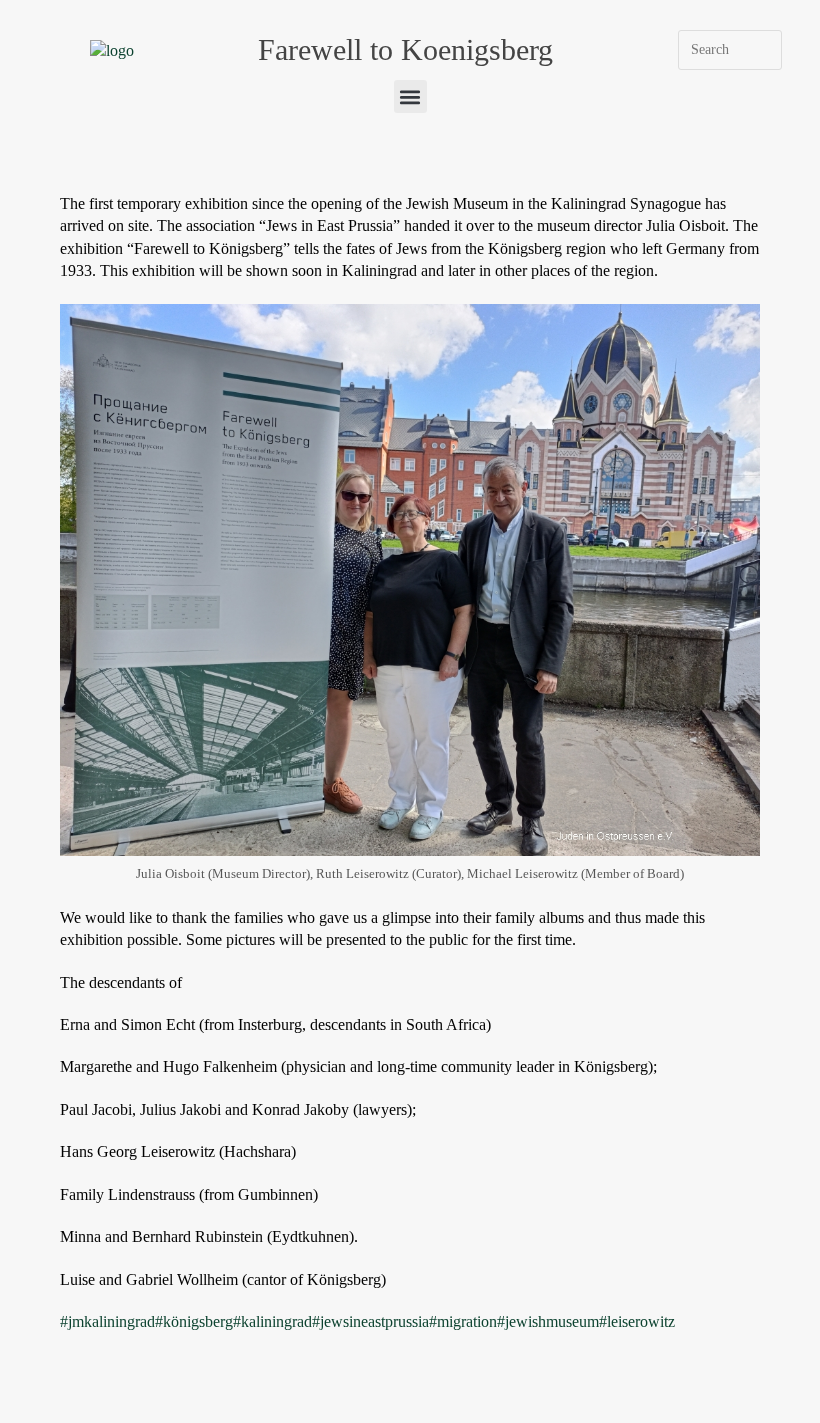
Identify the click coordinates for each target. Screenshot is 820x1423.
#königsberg (194, 1321)
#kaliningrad (272, 1321)
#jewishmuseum (548, 1321)
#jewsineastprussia (370, 1321)
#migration (463, 1321)
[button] (410, 96)
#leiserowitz (637, 1321)
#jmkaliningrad (107, 1321)
